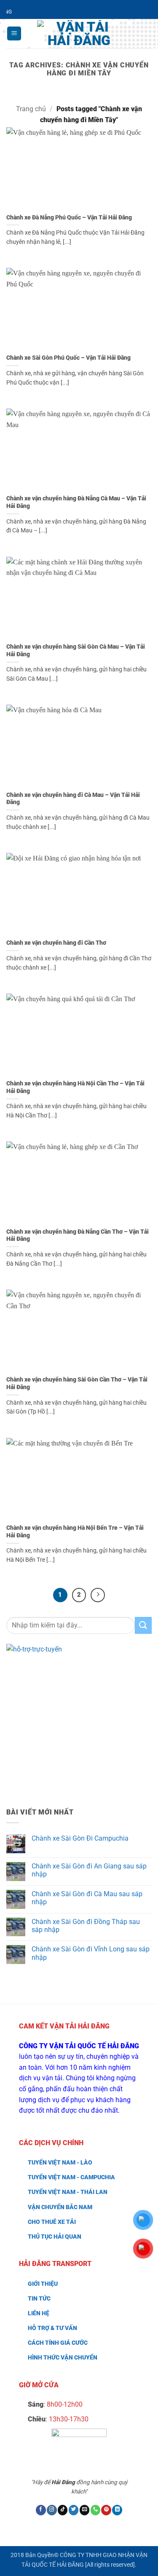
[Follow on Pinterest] (106, 2510)
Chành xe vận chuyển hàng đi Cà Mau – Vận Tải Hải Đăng (73, 799)
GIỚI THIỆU (43, 2284)
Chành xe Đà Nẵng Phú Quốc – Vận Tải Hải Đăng (69, 217)
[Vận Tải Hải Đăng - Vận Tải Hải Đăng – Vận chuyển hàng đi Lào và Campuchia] (79, 34)
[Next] (98, 1595)
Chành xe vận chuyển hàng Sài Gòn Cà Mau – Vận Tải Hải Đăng (76, 650)
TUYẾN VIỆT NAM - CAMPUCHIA (71, 2177)
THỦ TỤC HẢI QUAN (55, 2237)
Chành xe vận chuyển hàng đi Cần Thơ (56, 943)
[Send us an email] (85, 2510)
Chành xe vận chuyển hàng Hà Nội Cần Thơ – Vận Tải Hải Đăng (75, 1087)
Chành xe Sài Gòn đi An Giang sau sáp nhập (89, 1870)
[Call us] (96, 2510)
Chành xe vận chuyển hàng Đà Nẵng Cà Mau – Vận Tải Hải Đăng (76, 502)
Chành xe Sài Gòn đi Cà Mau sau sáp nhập (87, 1898)
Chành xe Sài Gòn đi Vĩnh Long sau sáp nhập (91, 1953)
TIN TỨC (39, 2299)
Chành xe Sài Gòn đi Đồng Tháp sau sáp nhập (86, 1926)
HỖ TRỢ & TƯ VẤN (52, 2328)
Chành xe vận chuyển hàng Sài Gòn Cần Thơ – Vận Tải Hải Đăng (77, 1383)
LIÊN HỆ (39, 2313)
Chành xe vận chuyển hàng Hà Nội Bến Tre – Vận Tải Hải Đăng (75, 1531)
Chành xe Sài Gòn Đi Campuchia (80, 1838)
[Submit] (143, 1625)
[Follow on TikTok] (63, 2510)
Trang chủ (31, 109)
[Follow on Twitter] (74, 2510)
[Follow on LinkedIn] (117, 2510)
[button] (14, 33)
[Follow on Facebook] (41, 2510)
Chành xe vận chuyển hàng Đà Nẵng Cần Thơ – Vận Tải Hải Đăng (78, 1235)
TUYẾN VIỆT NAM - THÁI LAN (68, 2192)
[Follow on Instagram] (52, 2510)
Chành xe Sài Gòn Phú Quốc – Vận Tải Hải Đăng (68, 358)
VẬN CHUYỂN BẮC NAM (60, 2207)
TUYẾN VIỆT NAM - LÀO (60, 2163)
